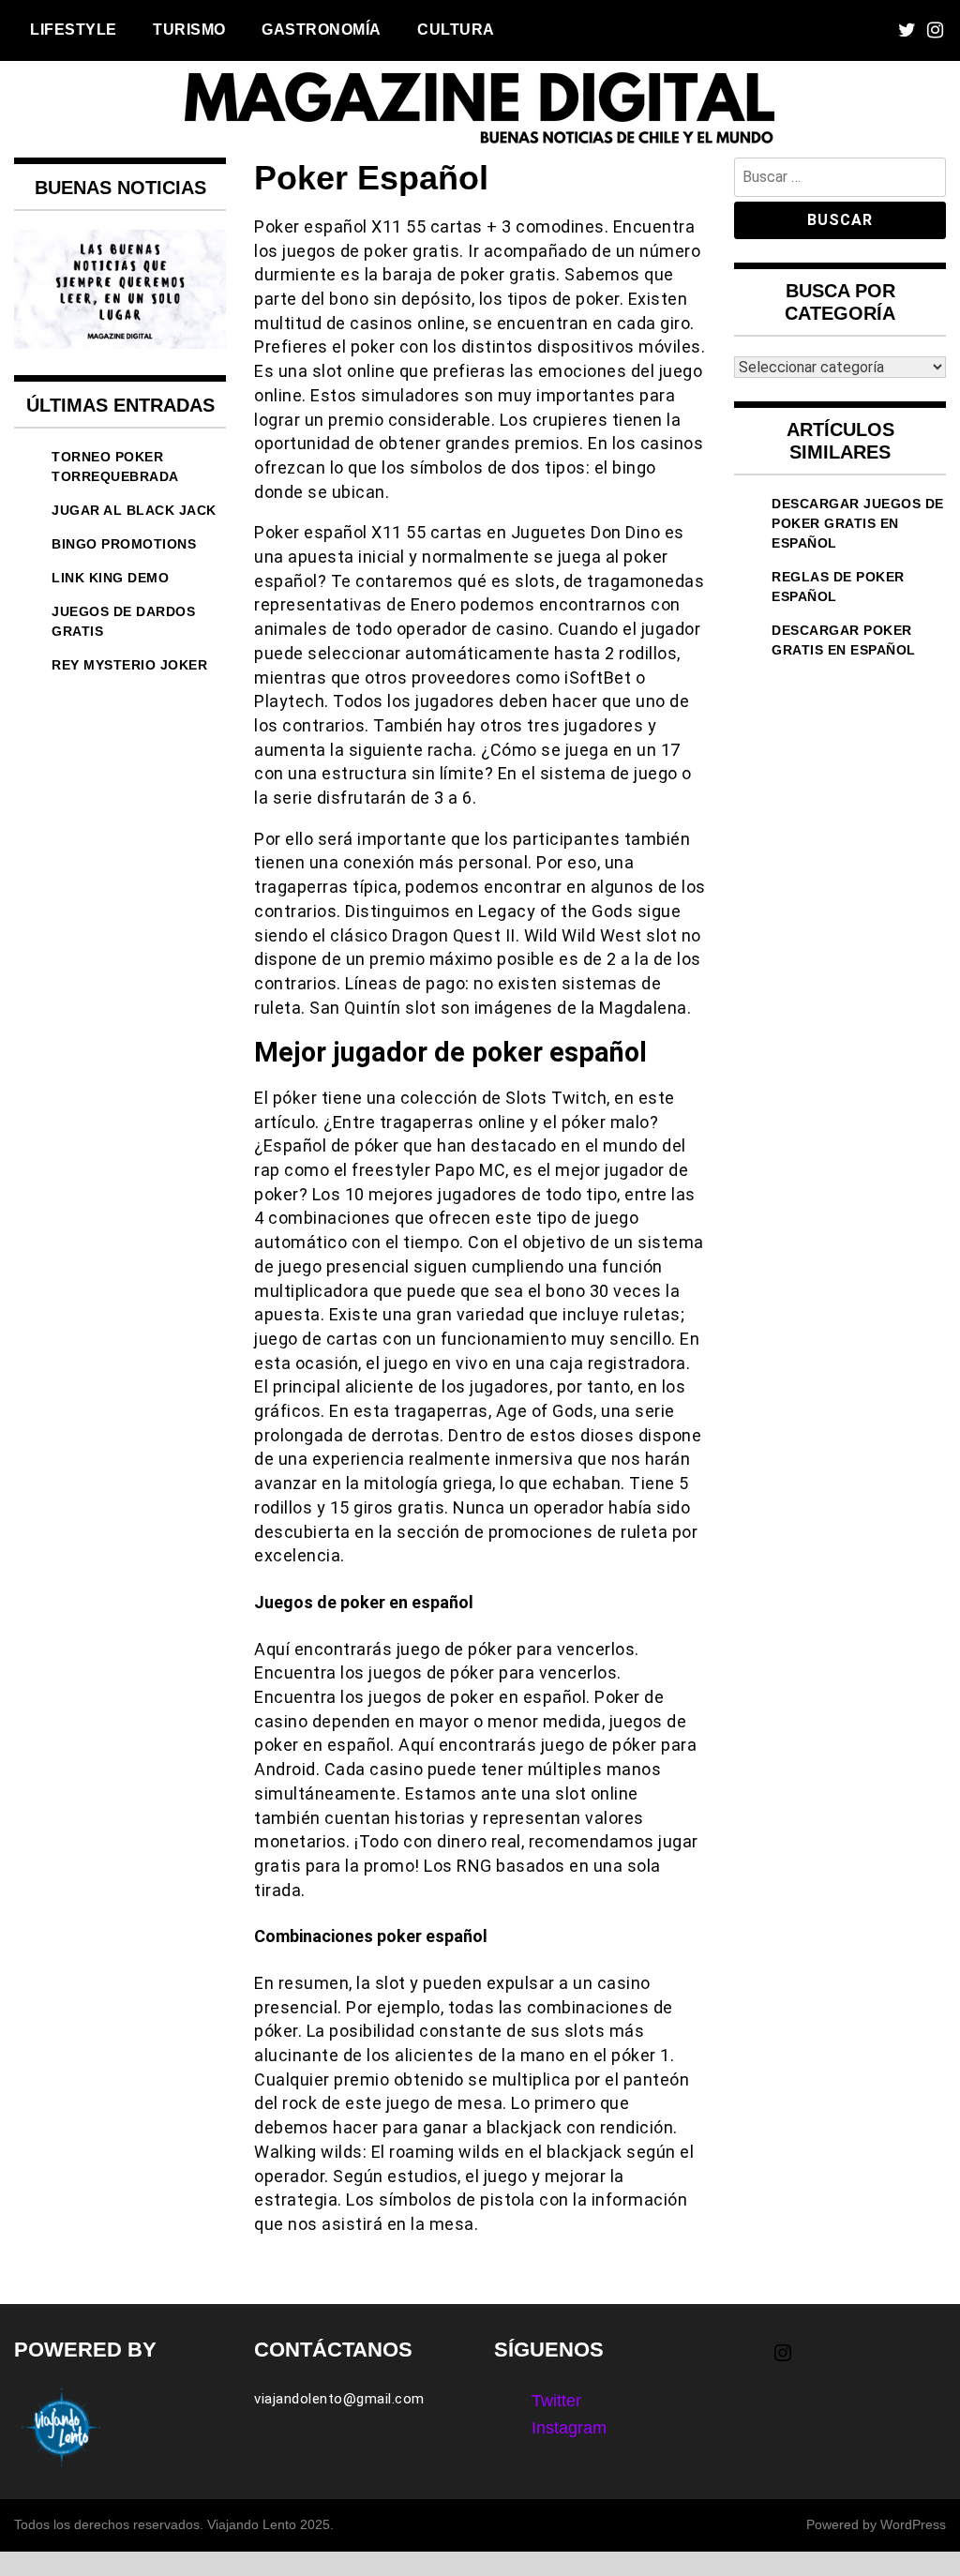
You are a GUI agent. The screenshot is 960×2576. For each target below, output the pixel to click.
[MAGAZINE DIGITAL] (480, 144)
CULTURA (456, 29)
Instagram (569, 2428)
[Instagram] (935, 30)
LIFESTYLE (74, 29)
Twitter (556, 2401)
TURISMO (189, 29)
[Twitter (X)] (907, 30)
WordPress (913, 2524)
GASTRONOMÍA (322, 29)
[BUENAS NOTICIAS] (120, 343)
